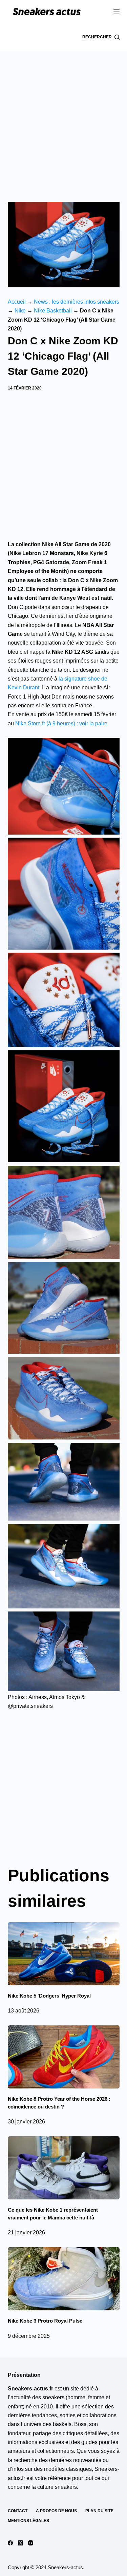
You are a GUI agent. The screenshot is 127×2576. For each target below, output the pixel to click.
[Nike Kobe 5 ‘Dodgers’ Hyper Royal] (64, 1954)
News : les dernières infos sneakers (77, 302)
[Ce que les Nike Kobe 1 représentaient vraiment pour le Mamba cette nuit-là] (64, 2168)
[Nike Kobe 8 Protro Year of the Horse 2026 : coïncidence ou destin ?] (64, 2057)
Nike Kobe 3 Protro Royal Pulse (45, 2321)
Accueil (17, 302)
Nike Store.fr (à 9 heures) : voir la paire (61, 723)
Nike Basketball (53, 311)
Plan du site (99, 2511)
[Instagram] (31, 2543)
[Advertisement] (63, 118)
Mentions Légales (28, 2521)
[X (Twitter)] (20, 2543)
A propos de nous (56, 2511)
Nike (20, 311)
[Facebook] (10, 2543)
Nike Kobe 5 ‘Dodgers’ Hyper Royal (49, 1996)
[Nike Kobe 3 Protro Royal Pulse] (64, 2279)
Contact (18, 2511)
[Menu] (117, 12)
